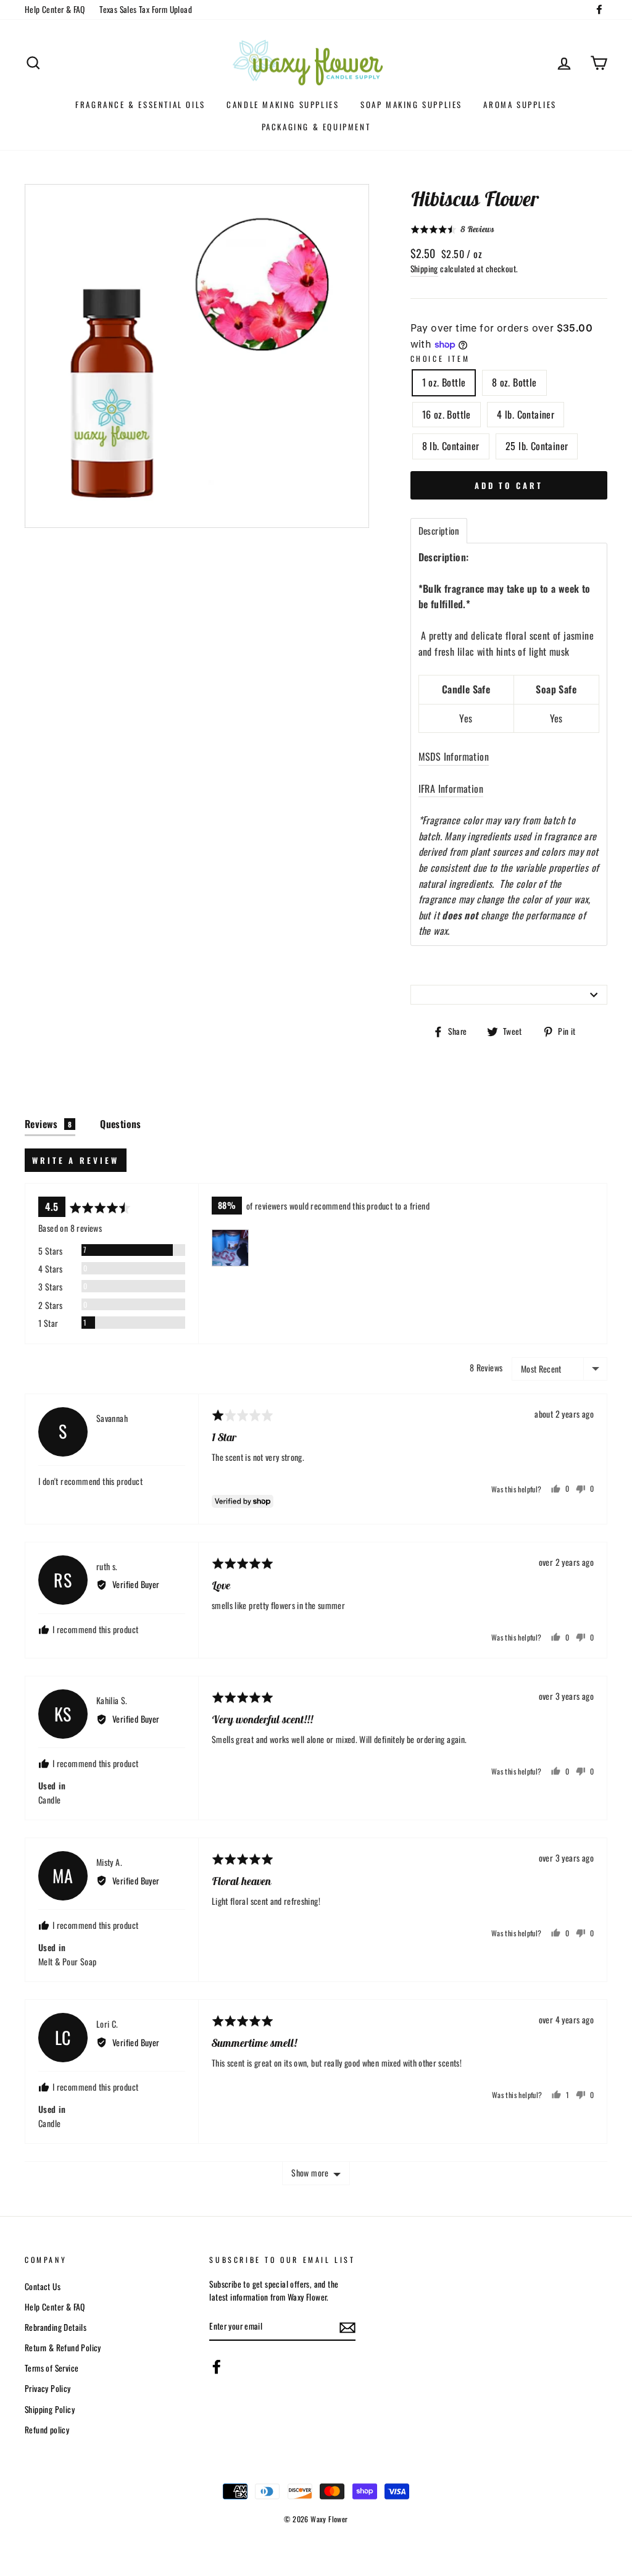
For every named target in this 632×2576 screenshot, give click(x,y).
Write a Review (76, 1160)
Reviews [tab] (48, 1124)
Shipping (424, 269)
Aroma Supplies (520, 104)
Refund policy (47, 2430)
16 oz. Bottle (447, 414)
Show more (310, 2172)
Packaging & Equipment (316, 127)
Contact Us (43, 2286)
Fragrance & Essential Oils (140, 104)
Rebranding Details (56, 2327)
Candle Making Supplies (283, 104)
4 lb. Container (526, 414)
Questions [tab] (121, 1124)
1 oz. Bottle (444, 382)
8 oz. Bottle (514, 382)
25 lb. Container (537, 446)
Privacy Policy (48, 2388)
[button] (452, 229)
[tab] (439, 531)
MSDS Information (454, 756)
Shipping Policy (50, 2409)
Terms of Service (52, 2368)
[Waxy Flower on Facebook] (217, 2367)
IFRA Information (451, 788)
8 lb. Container (451, 446)
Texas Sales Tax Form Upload (146, 9)
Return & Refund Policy (63, 2348)
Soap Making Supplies (411, 104)
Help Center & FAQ (55, 9)
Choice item (440, 358)
